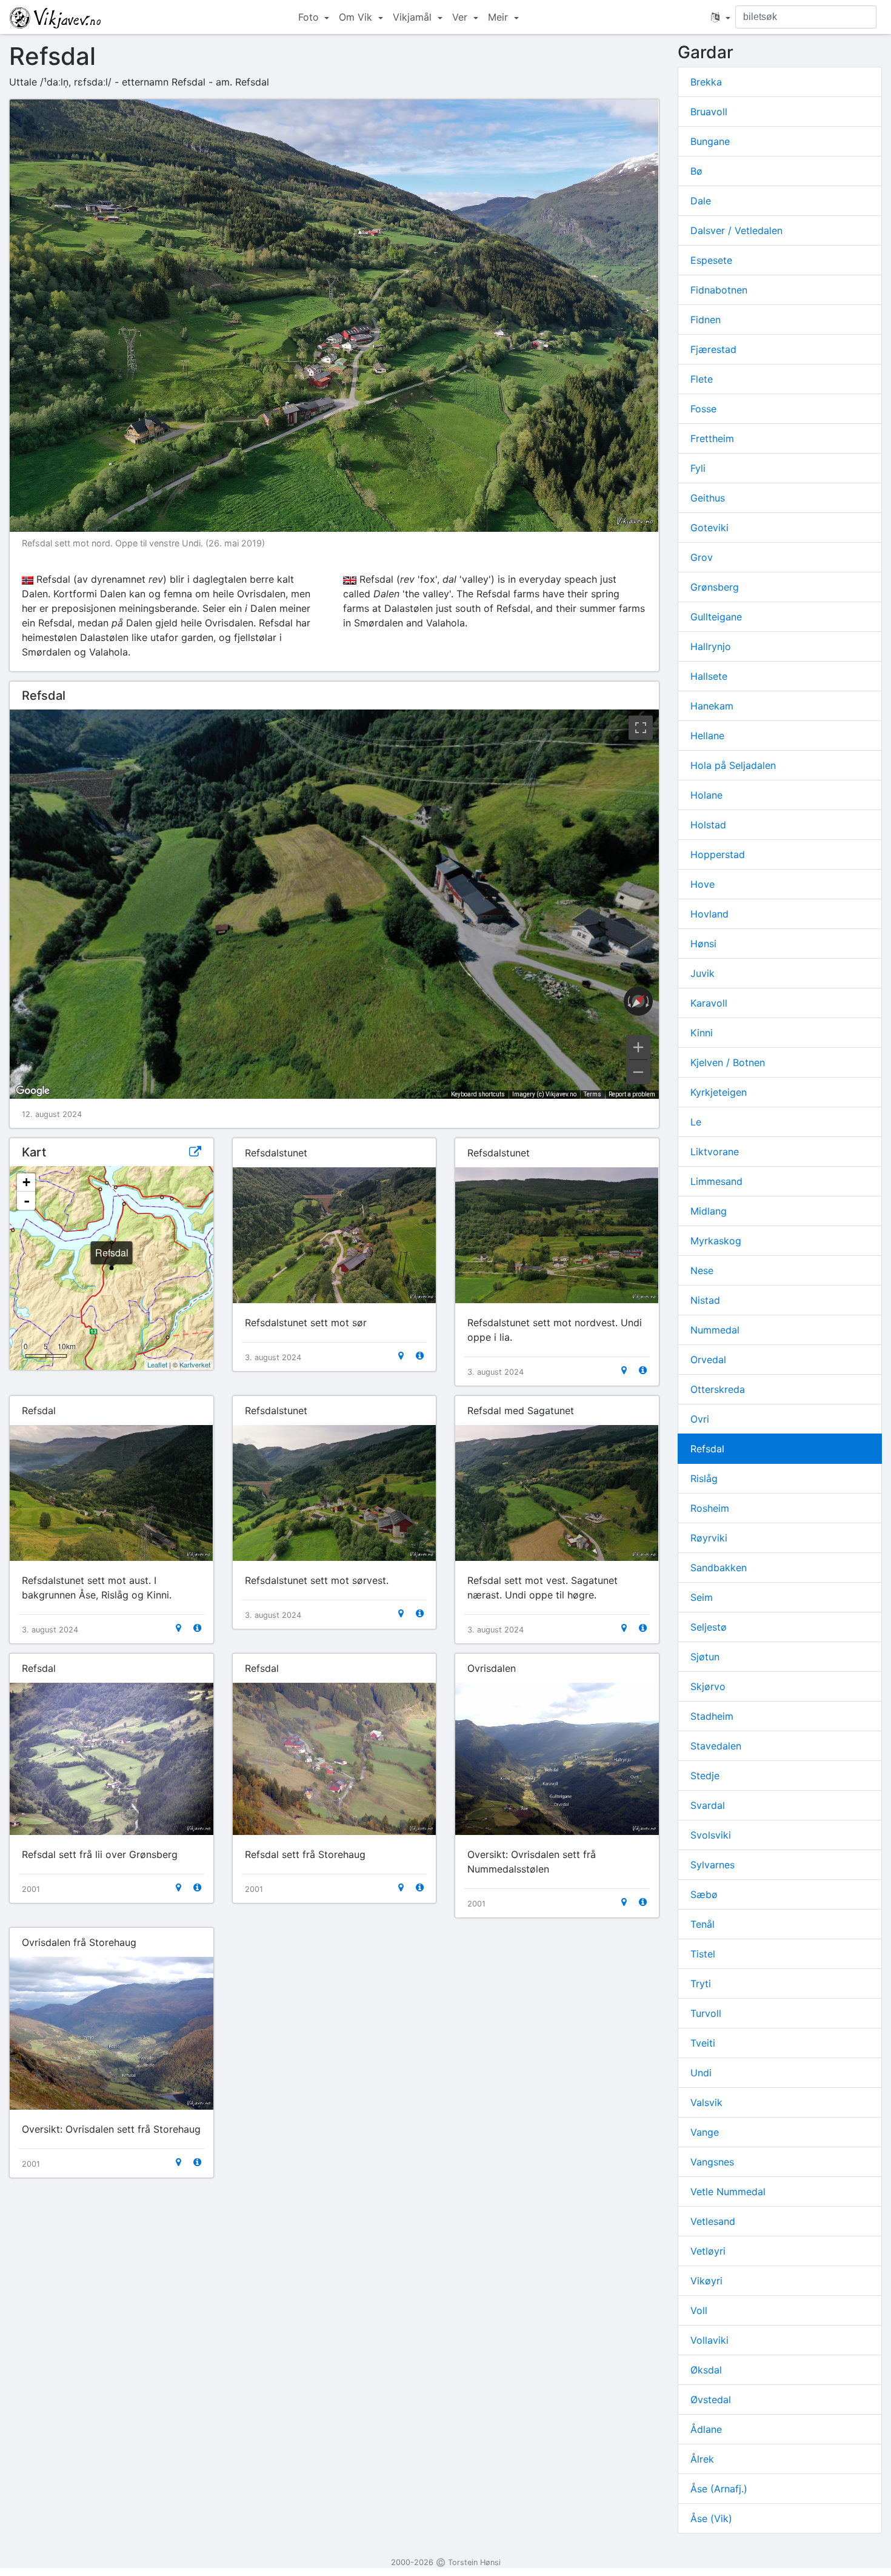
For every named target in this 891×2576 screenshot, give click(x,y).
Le (696, 1122)
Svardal (708, 1805)
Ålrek (702, 2459)
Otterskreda (718, 1389)
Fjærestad (713, 349)
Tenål (702, 1924)
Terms (592, 1094)
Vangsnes (712, 2162)
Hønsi (703, 944)
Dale (701, 201)
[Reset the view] (638, 1001)
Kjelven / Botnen (728, 1062)
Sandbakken (719, 1568)
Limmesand (716, 1181)
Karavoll (709, 1003)
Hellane (707, 736)
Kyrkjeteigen (719, 1092)
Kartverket (195, 1364)
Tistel (703, 1954)
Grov (702, 557)
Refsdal (707, 1449)
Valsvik (706, 2102)
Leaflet (157, 1364)
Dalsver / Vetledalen (736, 230)
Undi (701, 2073)
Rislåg (704, 1478)
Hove (702, 884)
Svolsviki (711, 1835)
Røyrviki (709, 1538)
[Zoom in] (638, 1047)
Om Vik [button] (357, 17)
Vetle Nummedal (728, 2192)
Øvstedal (711, 2400)
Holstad (708, 825)
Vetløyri (708, 2251)
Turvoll (706, 2013)
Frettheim (712, 438)
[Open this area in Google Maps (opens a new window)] (33, 1091)
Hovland (709, 914)
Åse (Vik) (711, 2518)
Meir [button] (499, 17)
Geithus (708, 498)
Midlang (709, 1211)
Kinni (702, 1033)
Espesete (711, 260)
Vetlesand (713, 2221)
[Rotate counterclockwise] (628, 1001)
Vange (705, 2132)
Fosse (703, 409)
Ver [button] (461, 17)
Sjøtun (705, 1657)
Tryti (701, 1984)
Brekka (706, 82)
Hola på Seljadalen (733, 765)
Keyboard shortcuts (478, 1094)
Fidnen (706, 320)
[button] (721, 17)
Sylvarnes (712, 1865)
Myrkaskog (716, 1241)
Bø (696, 171)
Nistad (705, 1300)
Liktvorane (715, 1152)
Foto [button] (310, 17)
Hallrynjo (711, 646)
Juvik (702, 973)
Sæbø (704, 1894)
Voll (699, 2310)
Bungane (710, 141)
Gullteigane (716, 617)
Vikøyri (706, 2281)
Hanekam (712, 706)
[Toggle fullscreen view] (641, 728)
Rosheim (710, 1508)
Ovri (700, 1419)
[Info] (420, 1356)
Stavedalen (716, 1746)
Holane (706, 795)
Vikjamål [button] (414, 17)
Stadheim (712, 1716)
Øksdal (706, 2370)
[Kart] (401, 1356)
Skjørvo (708, 1686)
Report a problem (632, 1094)
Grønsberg (715, 587)
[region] (334, 904)
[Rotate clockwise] (649, 1001)
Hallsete (709, 676)
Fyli (698, 468)
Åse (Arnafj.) (719, 2489)
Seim (702, 1597)
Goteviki (709, 528)
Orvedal (708, 1360)
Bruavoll (709, 112)
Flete (702, 379)
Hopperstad (718, 854)
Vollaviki (709, 2340)
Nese (702, 1270)
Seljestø (709, 1627)
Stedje (705, 1776)
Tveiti (703, 2043)
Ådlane (706, 2429)
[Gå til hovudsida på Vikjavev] (55, 17)
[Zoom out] (638, 1072)
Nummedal (715, 1330)
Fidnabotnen (719, 290)
